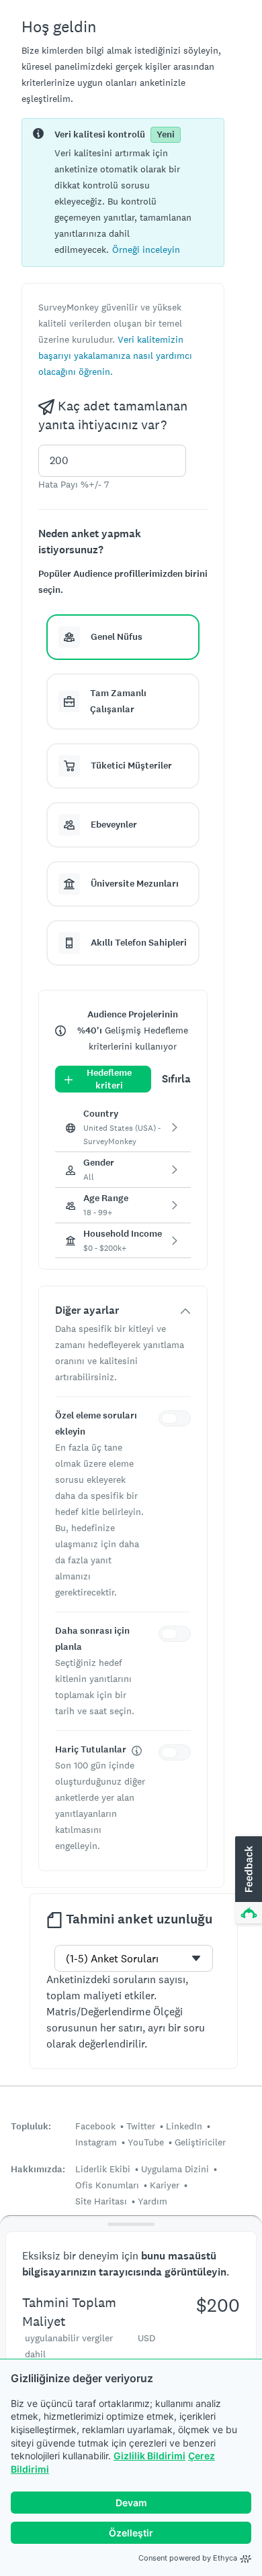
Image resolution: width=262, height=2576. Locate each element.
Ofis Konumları (107, 2185)
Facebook (95, 2126)
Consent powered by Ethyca (188, 2558)
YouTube (146, 2142)
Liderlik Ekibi (103, 2169)
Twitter (141, 2126)
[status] (123, 192)
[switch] (177, 1420)
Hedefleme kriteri (109, 1079)
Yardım (152, 2201)
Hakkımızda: (38, 2169)
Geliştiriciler (200, 2142)
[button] (146, 249)
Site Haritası (101, 2201)
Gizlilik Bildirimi (149, 2456)
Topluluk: (31, 2126)
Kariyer (165, 2185)
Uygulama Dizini (175, 2169)
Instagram (96, 2142)
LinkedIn (184, 2126)
